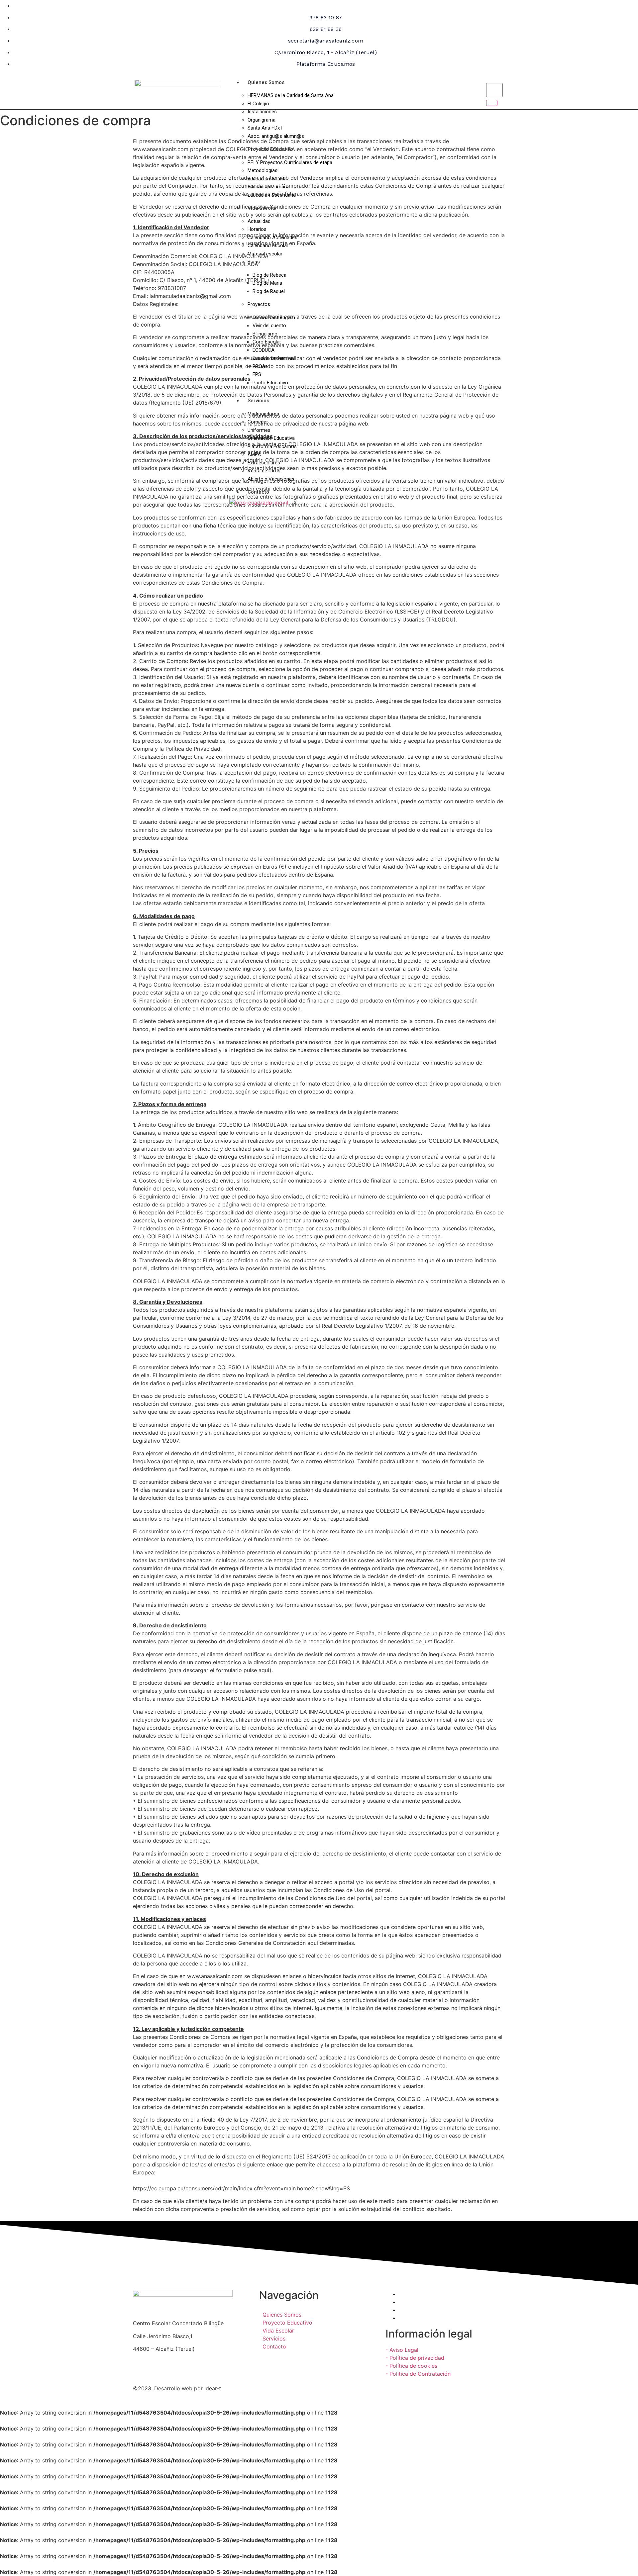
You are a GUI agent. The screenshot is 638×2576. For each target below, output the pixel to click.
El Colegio (258, 104)
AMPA (254, 454)
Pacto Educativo (270, 383)
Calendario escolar (268, 245)
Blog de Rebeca (269, 275)
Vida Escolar (262, 208)
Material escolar (265, 254)
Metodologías (263, 170)
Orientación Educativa (271, 438)
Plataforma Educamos (272, 446)
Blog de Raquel (269, 291)
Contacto (258, 492)
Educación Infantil (267, 179)
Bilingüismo (265, 334)
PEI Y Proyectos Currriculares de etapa (290, 162)
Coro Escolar (267, 342)
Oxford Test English (274, 318)
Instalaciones (262, 112)
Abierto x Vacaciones (271, 479)
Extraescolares (264, 463)
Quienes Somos (266, 82)
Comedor (258, 422)
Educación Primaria (268, 187)
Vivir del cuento (269, 326)
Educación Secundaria (272, 195)
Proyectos (259, 304)
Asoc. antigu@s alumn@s (276, 136)
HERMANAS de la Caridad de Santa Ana (291, 95)
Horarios (257, 229)
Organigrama (262, 120)
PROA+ (260, 366)
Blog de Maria (267, 283)
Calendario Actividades (272, 238)
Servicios (258, 401)
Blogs (254, 262)
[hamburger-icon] (473, 81)
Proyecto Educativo (270, 149)
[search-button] (492, 103)
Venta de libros (264, 471)
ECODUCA (264, 350)
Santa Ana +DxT (265, 128)
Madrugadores (263, 414)
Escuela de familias (274, 358)
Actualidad (259, 221)
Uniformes (259, 430)
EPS (257, 374)
